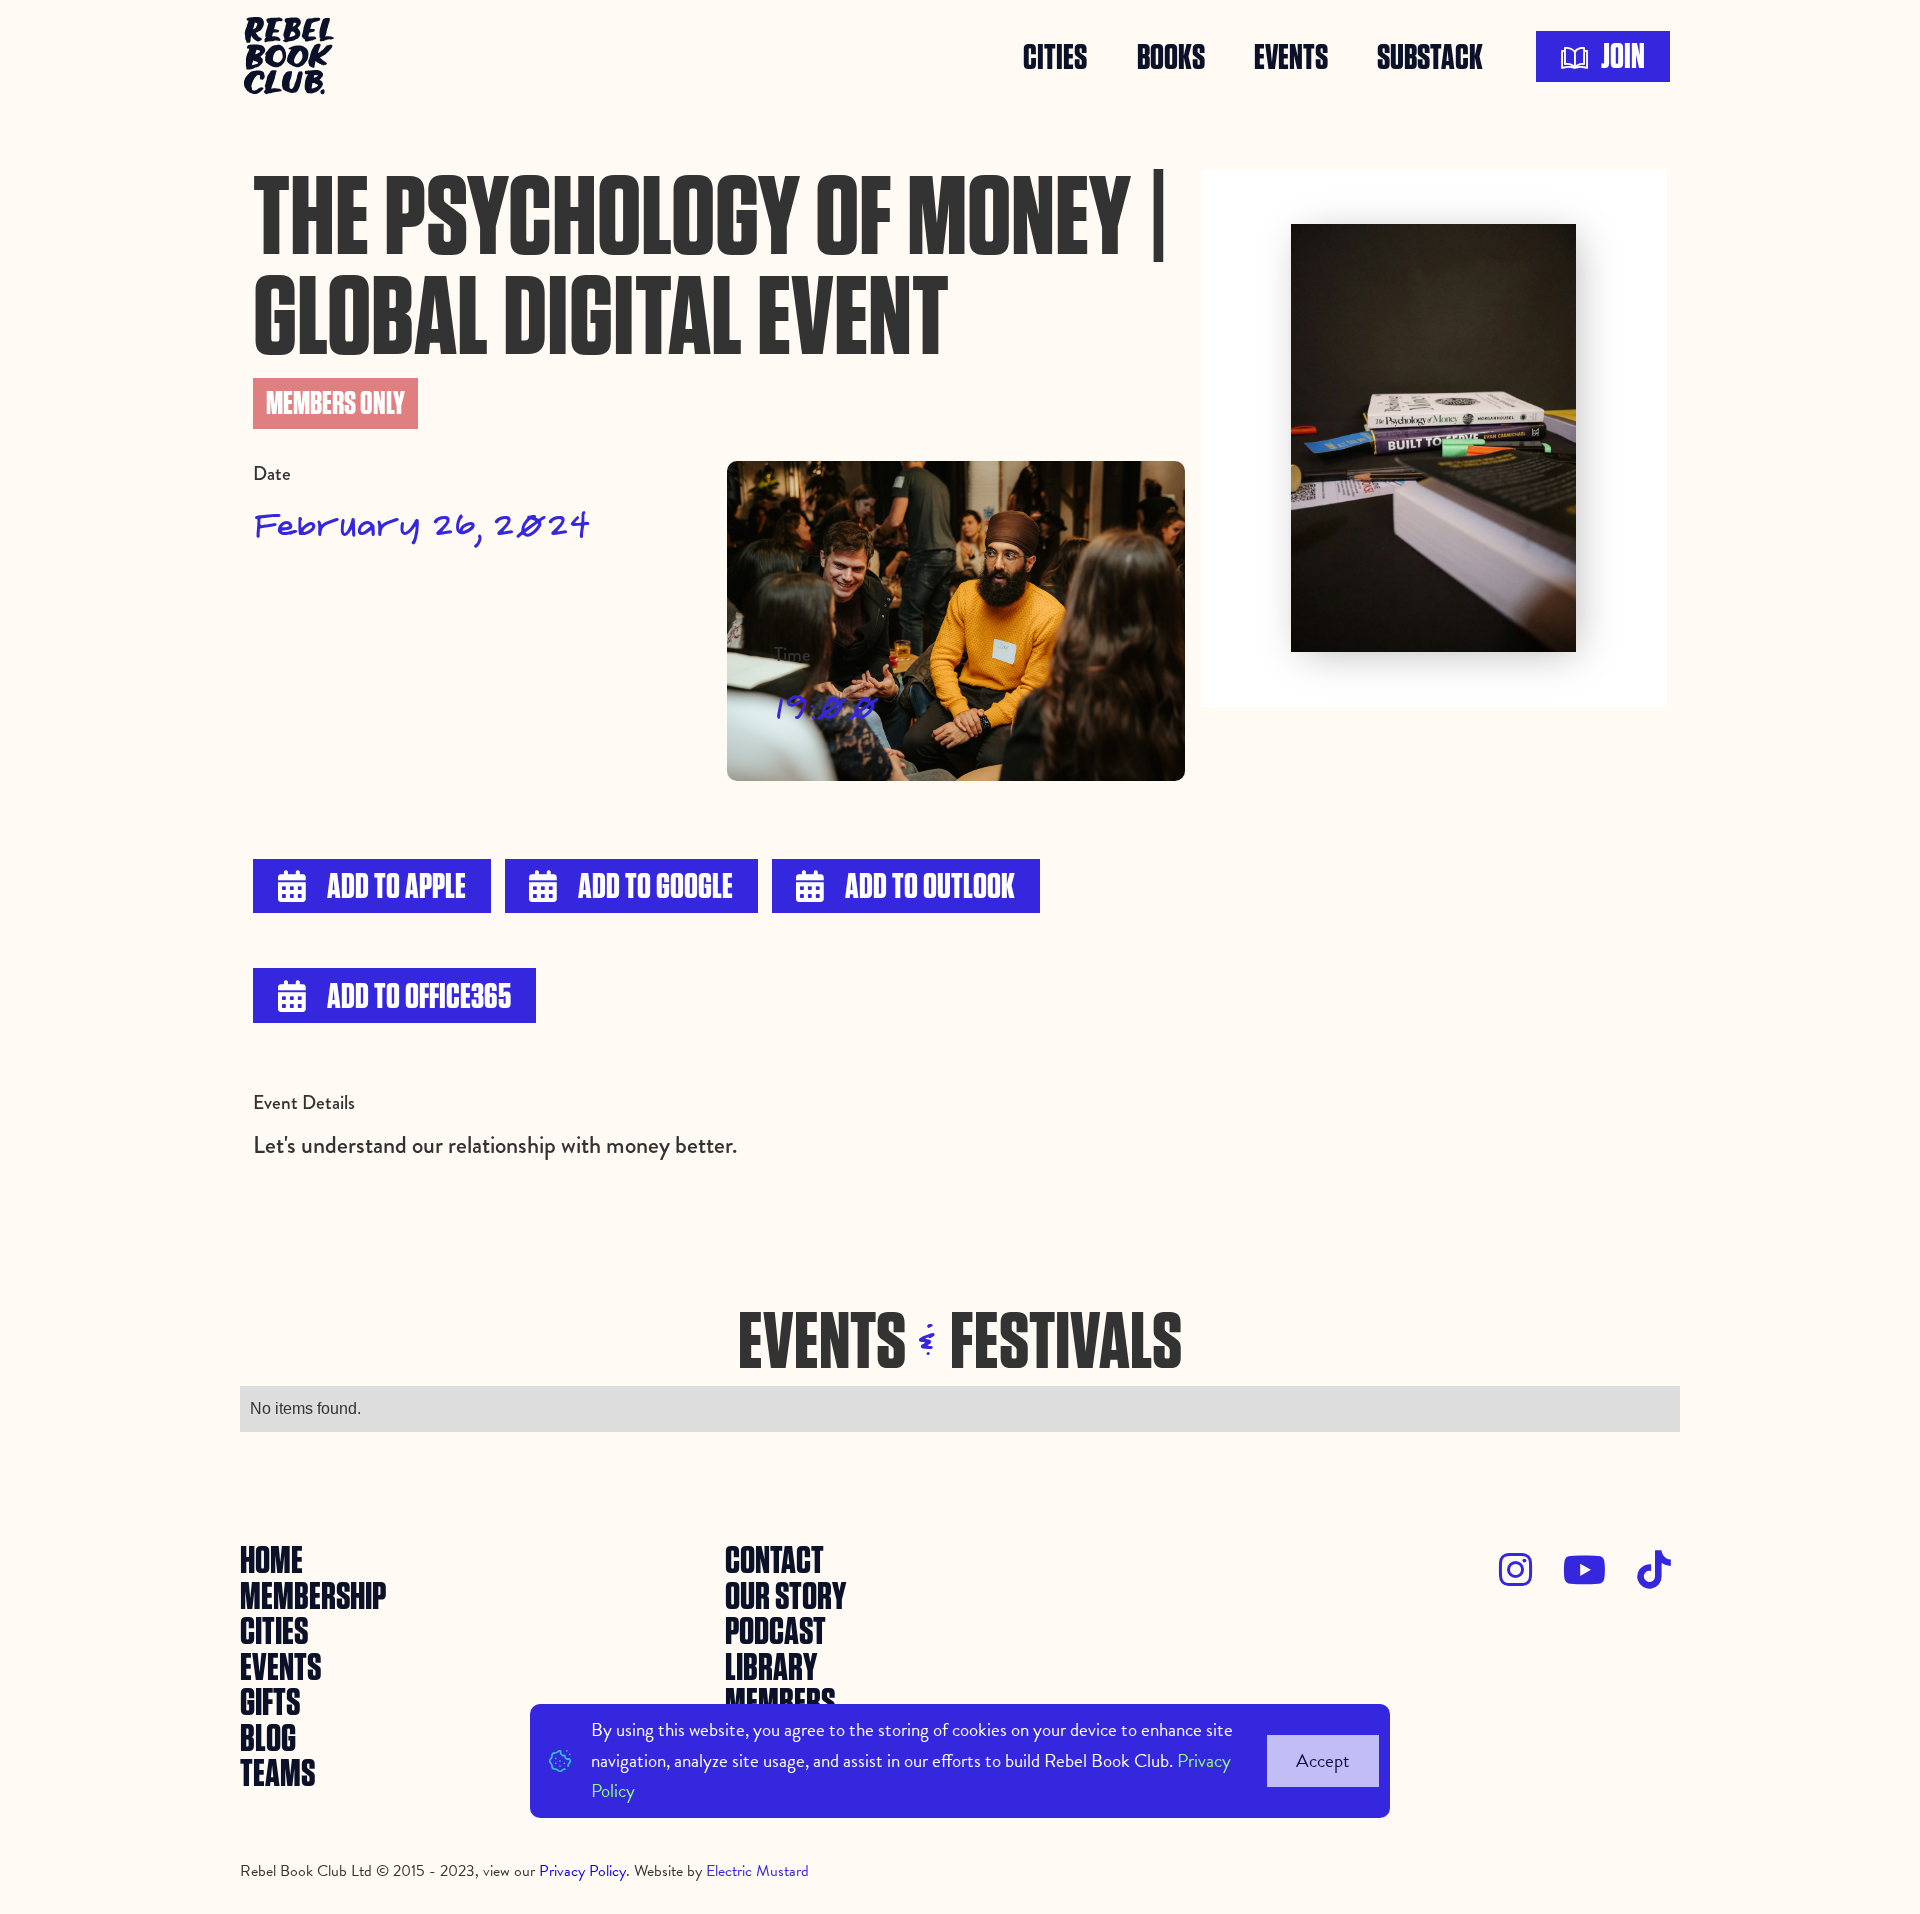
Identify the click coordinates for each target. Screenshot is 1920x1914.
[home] (292, 56)
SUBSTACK (1430, 56)
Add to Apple (372, 887)
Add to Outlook (905, 887)
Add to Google (631, 887)
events (1291, 56)
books (1171, 56)
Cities (1055, 56)
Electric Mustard (757, 1871)
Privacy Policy (582, 1871)
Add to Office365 (394, 997)
